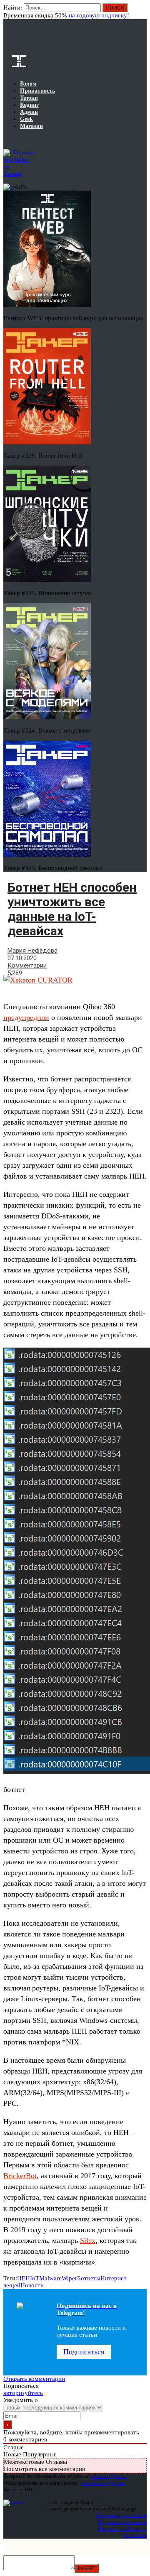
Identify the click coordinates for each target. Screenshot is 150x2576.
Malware (50, 2278)
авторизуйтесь (23, 2393)
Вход (141, 12)
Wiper (69, 2278)
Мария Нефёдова (32, 951)
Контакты (135, 2535)
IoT (35, 2278)
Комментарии (27, 966)
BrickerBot (20, 2176)
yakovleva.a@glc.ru (102, 2483)
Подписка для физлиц (122, 2515)
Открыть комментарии (34, 2379)
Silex (88, 2240)
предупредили (26, 1017)
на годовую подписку (98, 15)
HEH (24, 2278)
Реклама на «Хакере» (122, 2528)
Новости (32, 2285)
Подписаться (84, 2352)
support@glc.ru (109, 2476)
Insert (87, 2568)
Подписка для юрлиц (122, 2522)
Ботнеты (89, 2278)
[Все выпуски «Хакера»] (4, 139)
